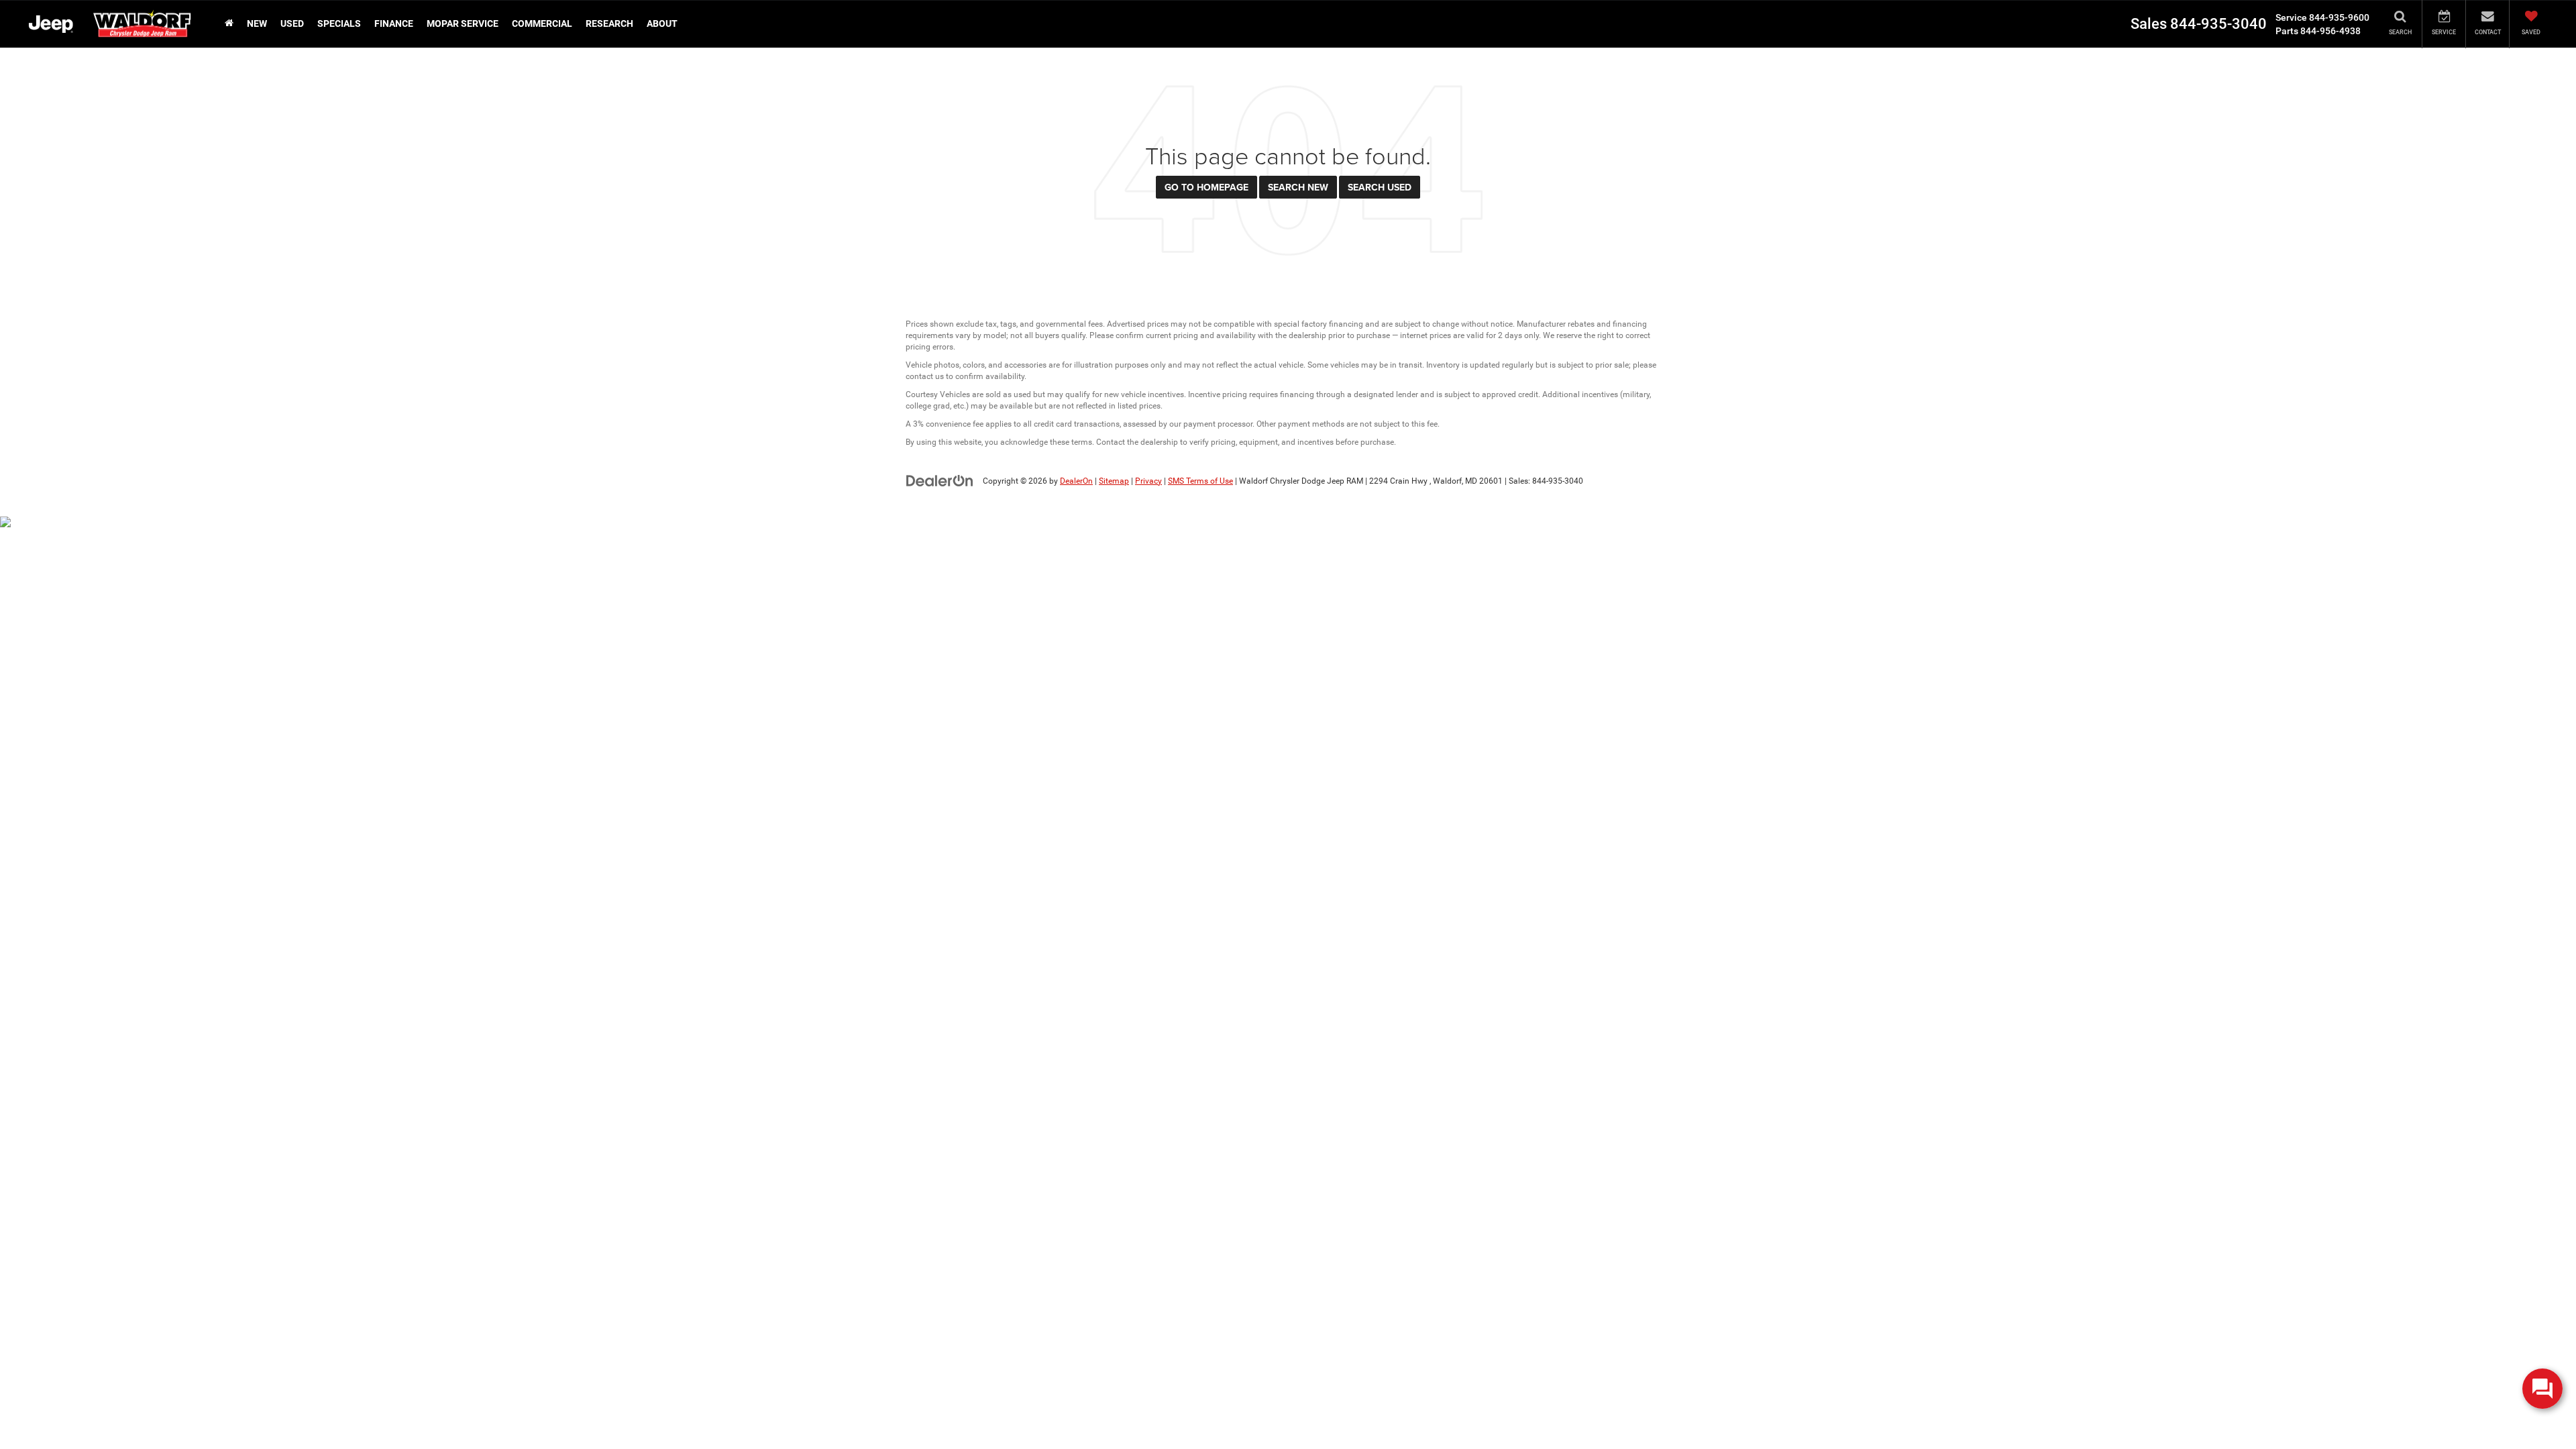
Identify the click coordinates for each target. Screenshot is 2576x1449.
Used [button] (292, 23)
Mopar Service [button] (463, 23)
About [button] (662, 23)
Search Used (1380, 187)
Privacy (1148, 481)
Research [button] (609, 23)
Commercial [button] (542, 23)
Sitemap (1114, 481)
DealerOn (1076, 481)
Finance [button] (394, 23)
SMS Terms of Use (1200, 481)
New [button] (257, 23)
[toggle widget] (2542, 1389)
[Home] (229, 23)
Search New (1298, 187)
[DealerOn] (940, 480)
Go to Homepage (1206, 187)
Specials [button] (339, 23)
